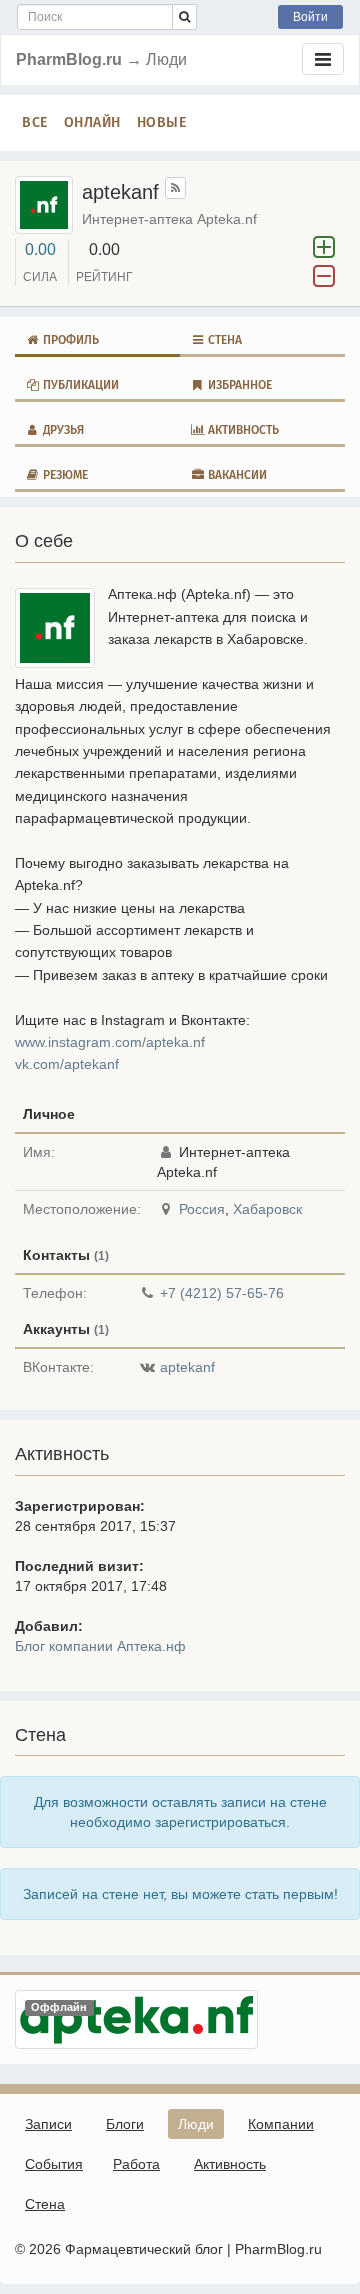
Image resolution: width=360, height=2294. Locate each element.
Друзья (62, 430)
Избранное (238, 385)
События (54, 2164)
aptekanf (187, 1367)
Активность (242, 430)
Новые (162, 122)
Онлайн (92, 122)
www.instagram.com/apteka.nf (110, 1042)
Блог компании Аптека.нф (100, 1646)
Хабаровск (267, 1209)
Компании (281, 2124)
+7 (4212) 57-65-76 (222, 1293)
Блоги (125, 2124)
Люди (196, 2124)
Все (35, 122)
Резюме (64, 475)
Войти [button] (310, 17)
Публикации (79, 385)
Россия (202, 1209)
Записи (48, 2124)
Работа (136, 2164)
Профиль (69, 340)
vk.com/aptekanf (67, 1064)
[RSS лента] (175, 188)
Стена (223, 340)
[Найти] (184, 17)
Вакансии (236, 475)
